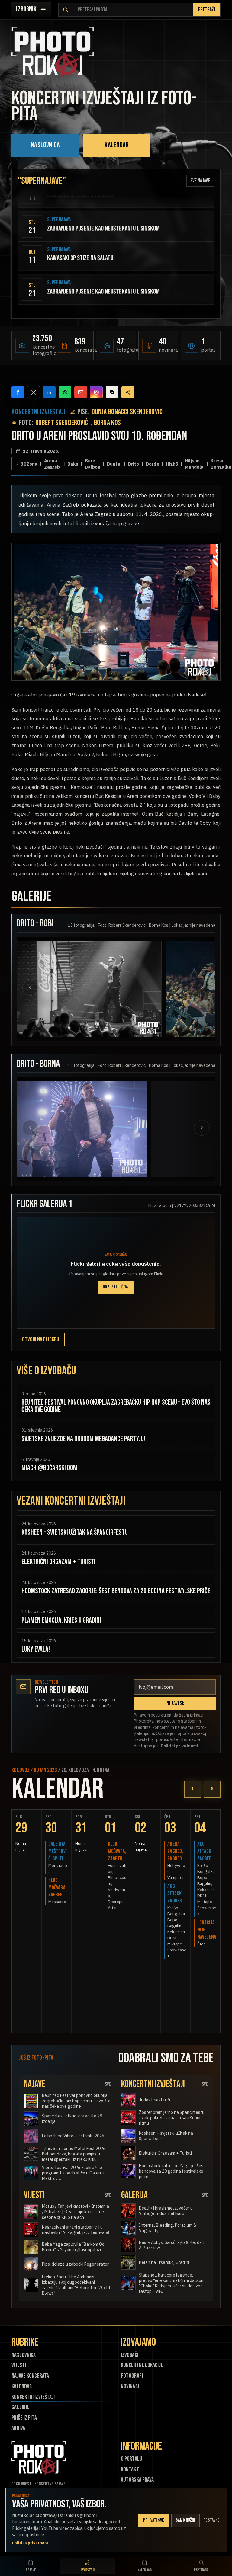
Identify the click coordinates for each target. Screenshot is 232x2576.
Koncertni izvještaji (33, 2397)
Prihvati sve (154, 2520)
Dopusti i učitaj (116, 1287)
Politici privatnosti (179, 1746)
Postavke (211, 2520)
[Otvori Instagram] (96, 392)
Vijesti (19, 2365)
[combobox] (133, 10)
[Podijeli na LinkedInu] (49, 392)
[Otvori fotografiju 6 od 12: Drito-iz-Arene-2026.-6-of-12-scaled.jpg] (150, 1129)
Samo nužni (185, 2520)
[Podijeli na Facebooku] (18, 392)
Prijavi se (175, 1703)
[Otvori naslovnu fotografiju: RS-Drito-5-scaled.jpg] (116, 612)
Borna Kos (107, 423)
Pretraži (207, 10)
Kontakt (130, 2470)
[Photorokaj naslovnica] (53, 53)
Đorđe (152, 464)
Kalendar (117, 145)
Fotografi (132, 2376)
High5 (172, 464)
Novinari (130, 2387)
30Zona (29, 464)
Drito (134, 464)
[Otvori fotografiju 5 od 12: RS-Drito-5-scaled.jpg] (89, 989)
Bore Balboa (93, 464)
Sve (108, 2084)
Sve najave (200, 181)
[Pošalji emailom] (81, 392)
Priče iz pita (24, 2418)
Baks (73, 464)
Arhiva (18, 2429)
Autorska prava (137, 2480)
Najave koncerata (30, 2376)
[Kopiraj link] (112, 392)
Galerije (21, 2407)
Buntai (114, 464)
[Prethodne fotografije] (36, 988)
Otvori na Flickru (41, 1339)
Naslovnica (45, 145)
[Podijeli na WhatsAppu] (65, 392)
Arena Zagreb (52, 464)
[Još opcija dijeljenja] (128, 392)
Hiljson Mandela (194, 464)
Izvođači (130, 2355)
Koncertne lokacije (142, 2365)
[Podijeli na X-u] (34, 392)
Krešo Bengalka (221, 464)
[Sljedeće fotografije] (196, 988)
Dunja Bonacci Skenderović (127, 412)
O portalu (132, 2459)
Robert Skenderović (62, 423)
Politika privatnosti (31, 2543)
